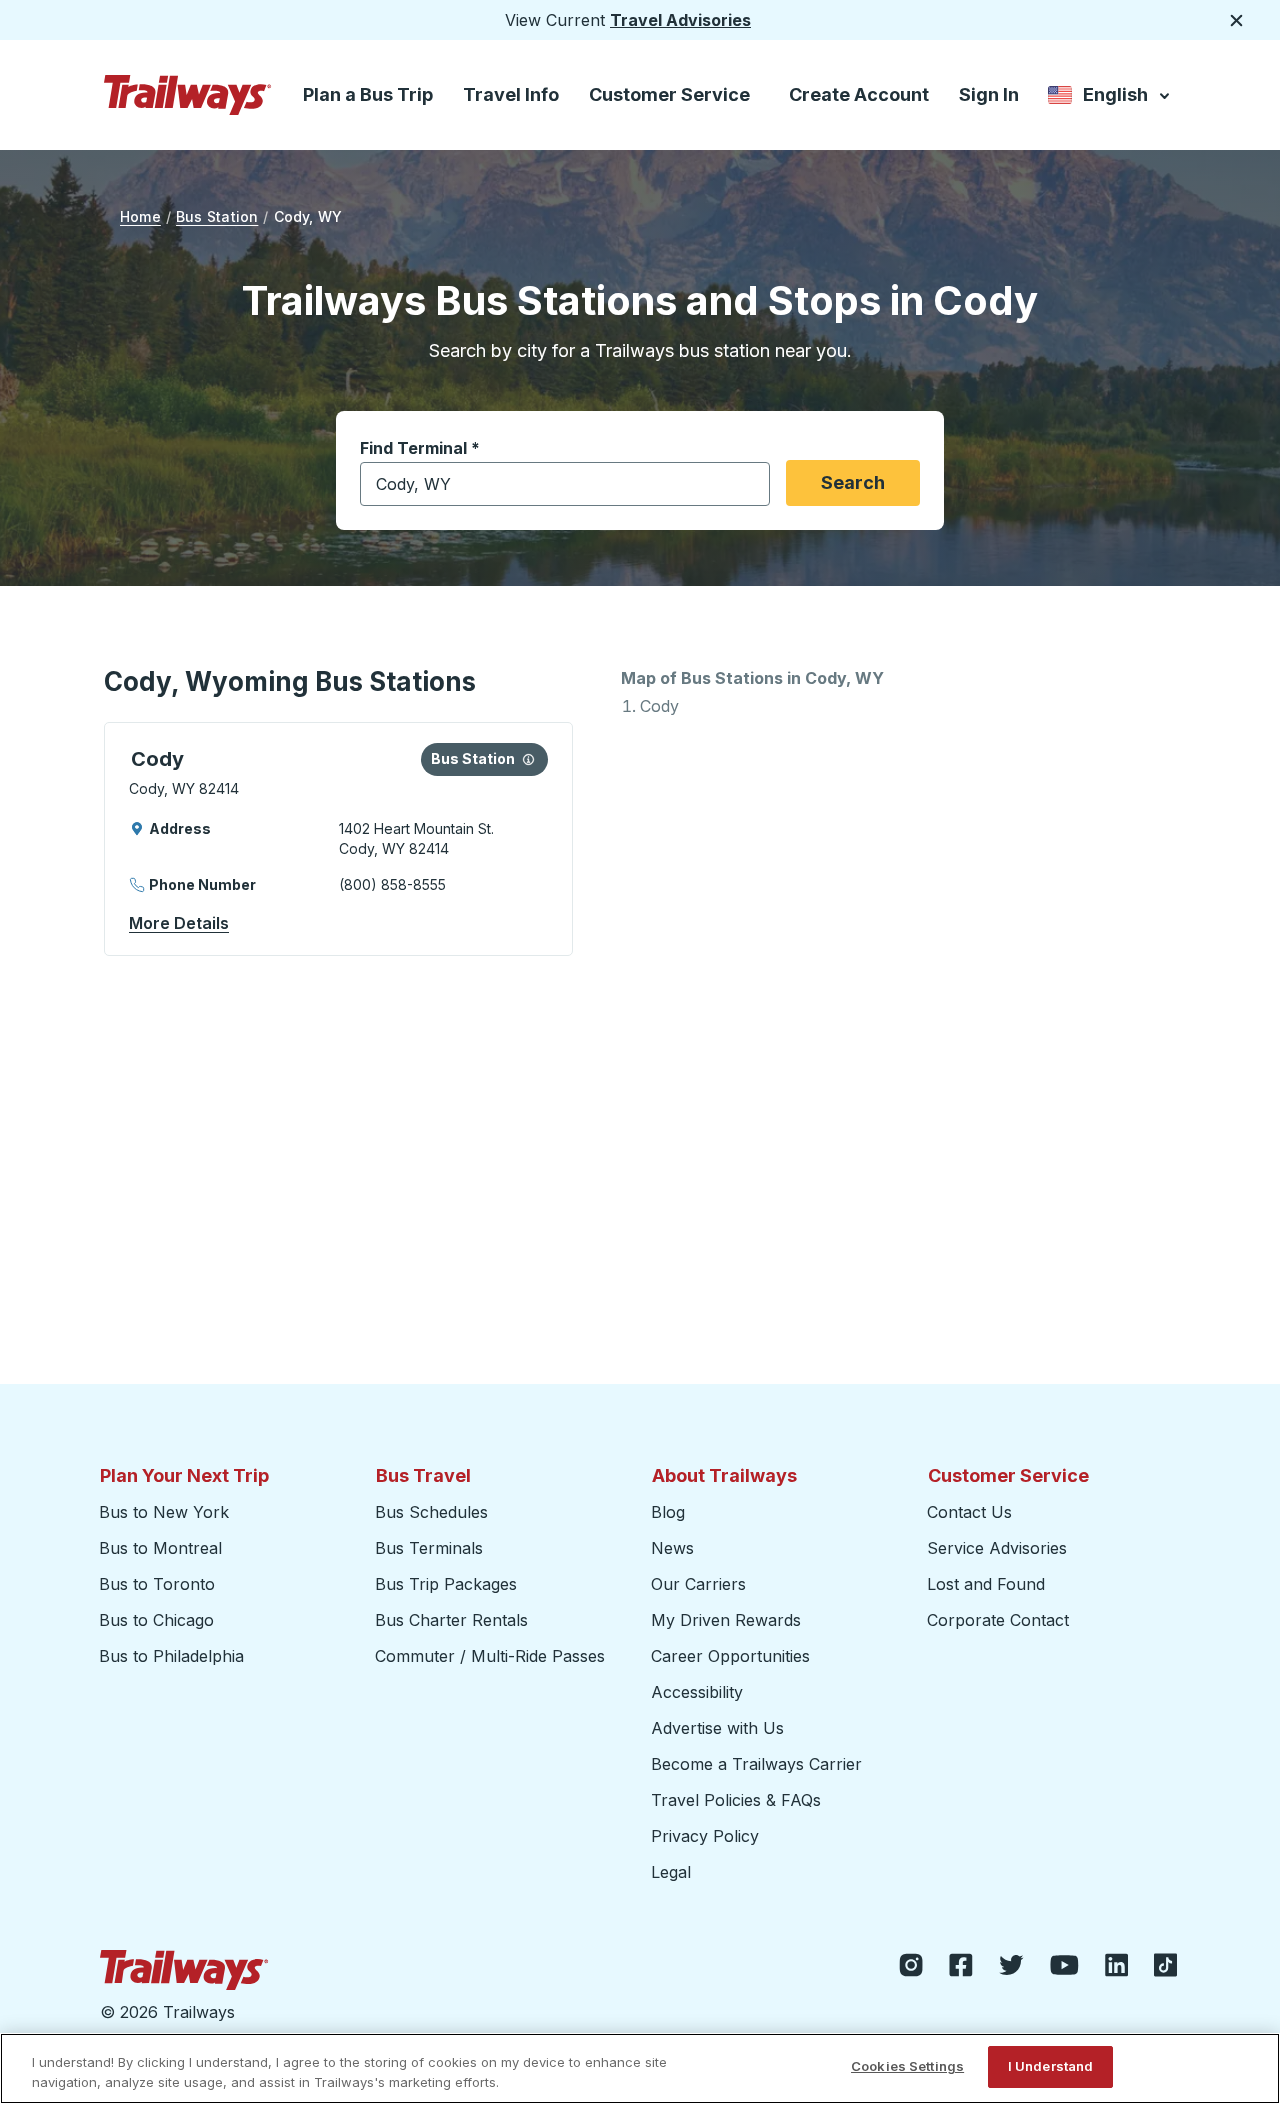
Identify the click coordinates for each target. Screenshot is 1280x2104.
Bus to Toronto (157, 1584)
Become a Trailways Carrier (759, 1764)
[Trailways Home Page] (188, 95)
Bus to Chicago (156, 1620)
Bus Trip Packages (446, 1584)
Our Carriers (698, 1584)
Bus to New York (164, 1512)
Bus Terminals (429, 1548)
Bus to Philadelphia (171, 1656)
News (672, 1548)
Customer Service (669, 94)
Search (853, 482)
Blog (668, 1512)
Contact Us (969, 1512)
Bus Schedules (431, 1512)
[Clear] (748, 484)
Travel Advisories (680, 20)
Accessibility (697, 1692)
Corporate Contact (998, 1620)
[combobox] (565, 484)
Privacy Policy (705, 1836)
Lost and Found (986, 1584)
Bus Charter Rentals (451, 1620)
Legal (671, 1872)
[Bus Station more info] (528, 759)
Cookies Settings (907, 2066)
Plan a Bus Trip (368, 94)
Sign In (989, 94)
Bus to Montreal (160, 1548)
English (1110, 98)
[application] (338, 839)
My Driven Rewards (726, 1620)
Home (140, 216)
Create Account (859, 94)
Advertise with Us (717, 1728)
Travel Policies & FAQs (736, 1800)
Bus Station (217, 216)
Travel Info (511, 94)
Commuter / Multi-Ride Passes (490, 1656)
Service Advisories (997, 1548)
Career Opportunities (730, 1656)
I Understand (1051, 2066)
